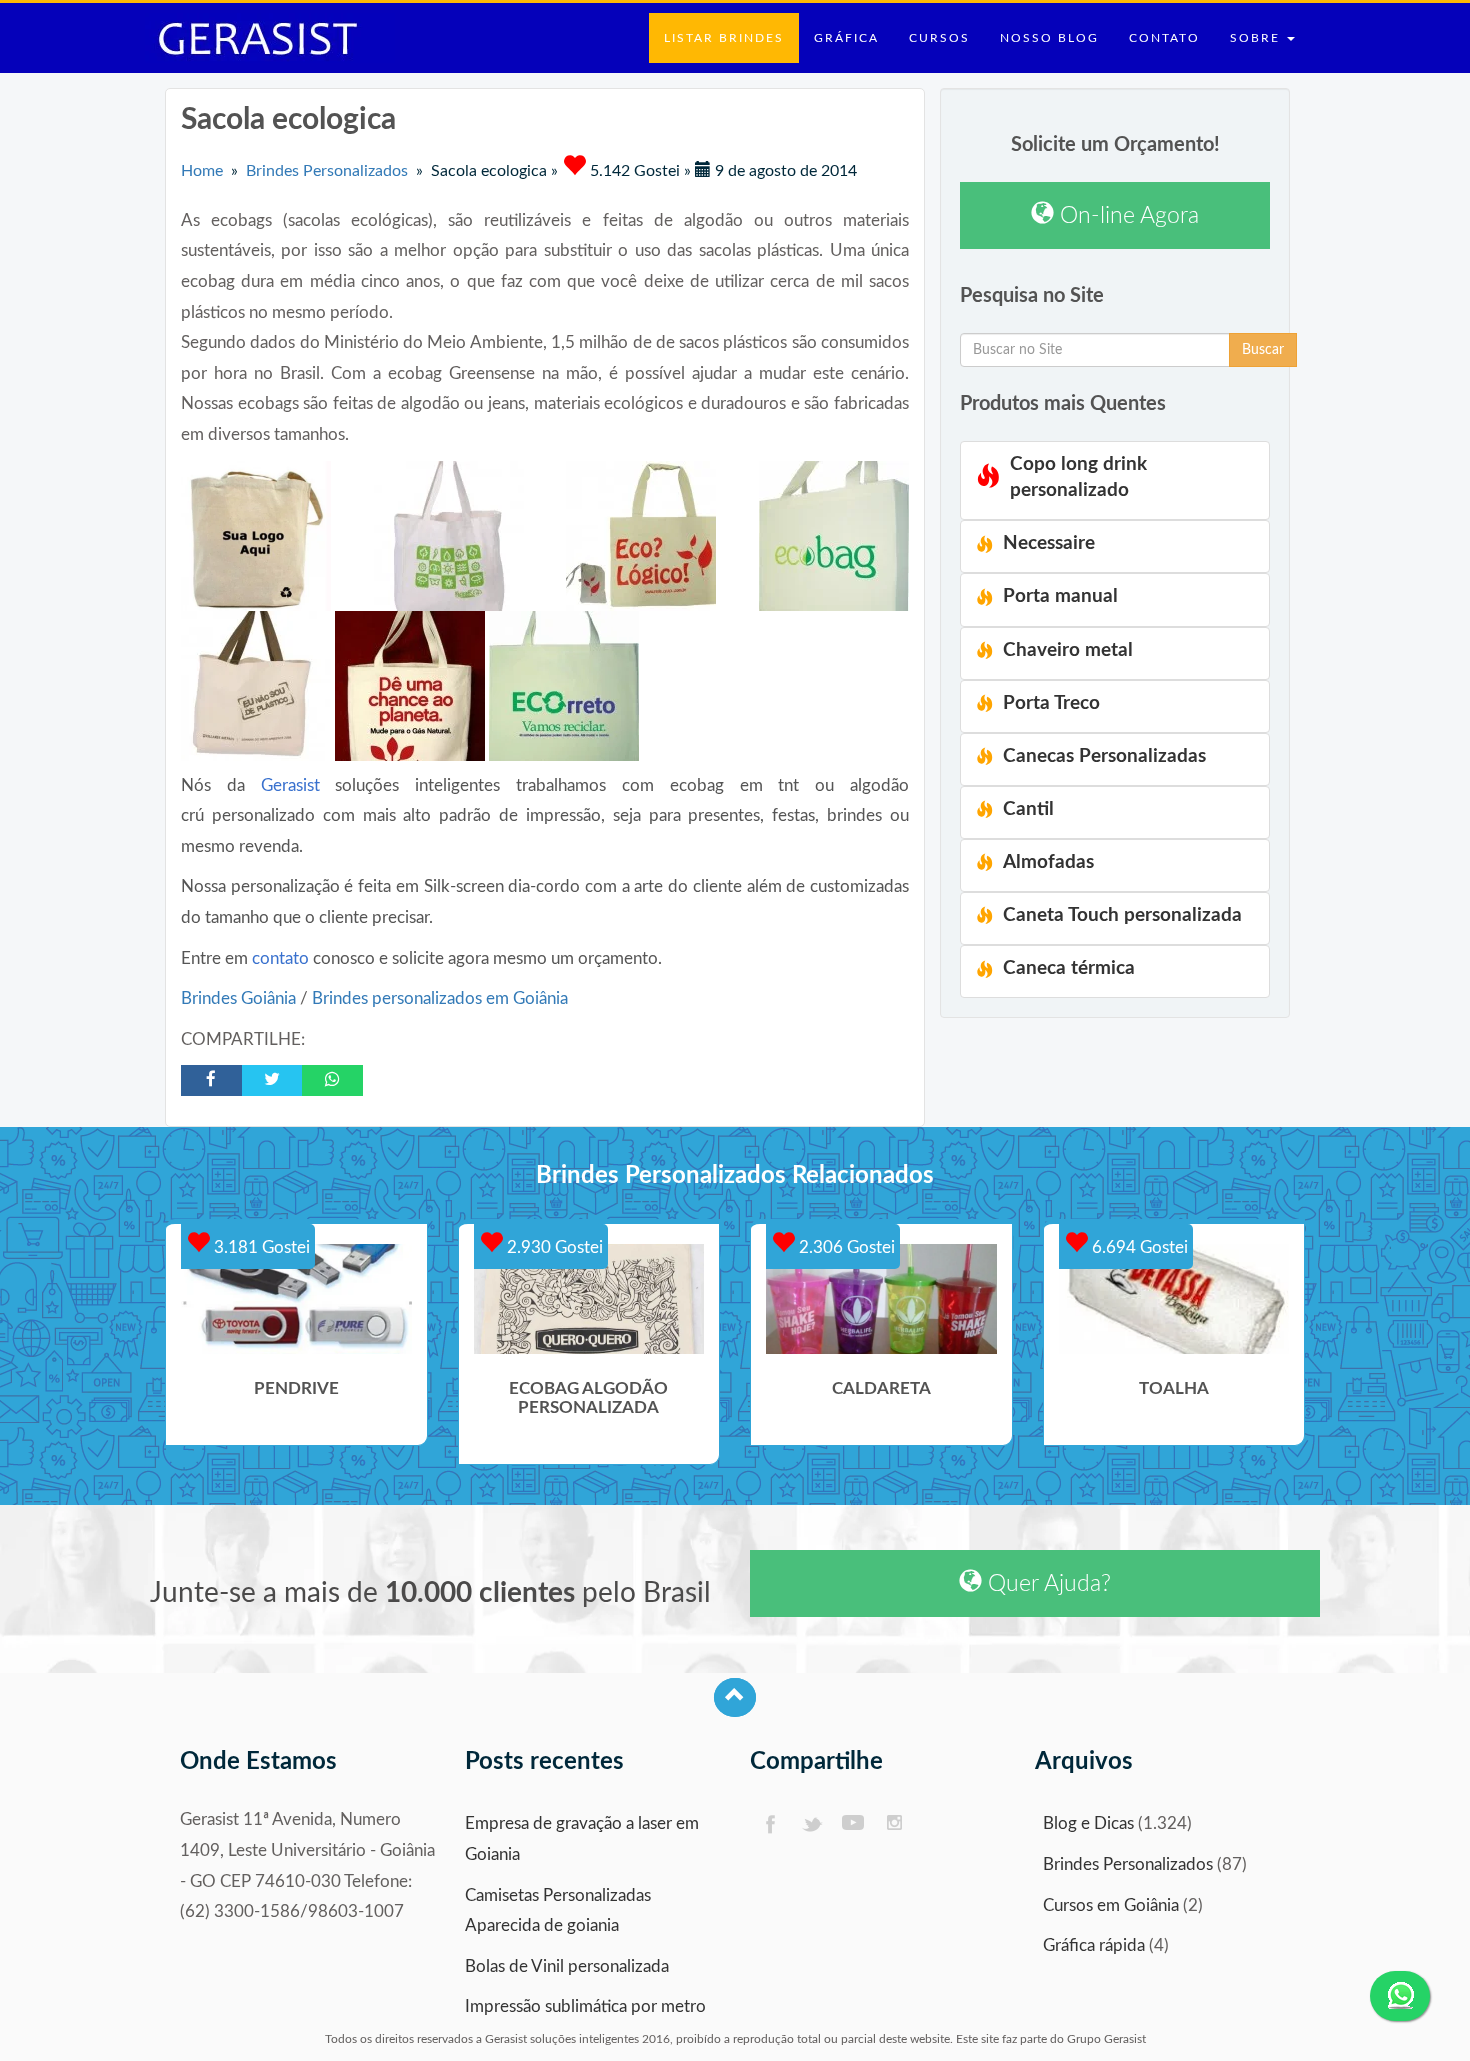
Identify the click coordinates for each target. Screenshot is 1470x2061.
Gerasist (290, 785)
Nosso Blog (1049, 38)
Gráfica (846, 38)
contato (280, 958)
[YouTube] (853, 1824)
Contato (1164, 38)
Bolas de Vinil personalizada (567, 1966)
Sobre (1257, 38)
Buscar (1263, 350)
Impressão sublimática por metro (585, 2006)
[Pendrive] (296, 1299)
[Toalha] (1174, 1299)
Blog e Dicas (1088, 1823)
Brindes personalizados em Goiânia (440, 998)
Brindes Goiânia (240, 998)
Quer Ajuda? (1046, 1583)
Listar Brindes (724, 38)
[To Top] (735, 1697)
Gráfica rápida (1094, 1945)
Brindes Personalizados (327, 171)
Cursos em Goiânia (1111, 1905)
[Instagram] (895, 1824)
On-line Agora (1126, 215)
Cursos (939, 38)
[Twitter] (811, 1824)
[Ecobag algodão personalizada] (589, 1299)
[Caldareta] (881, 1299)
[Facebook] (769, 1824)
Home (202, 171)
